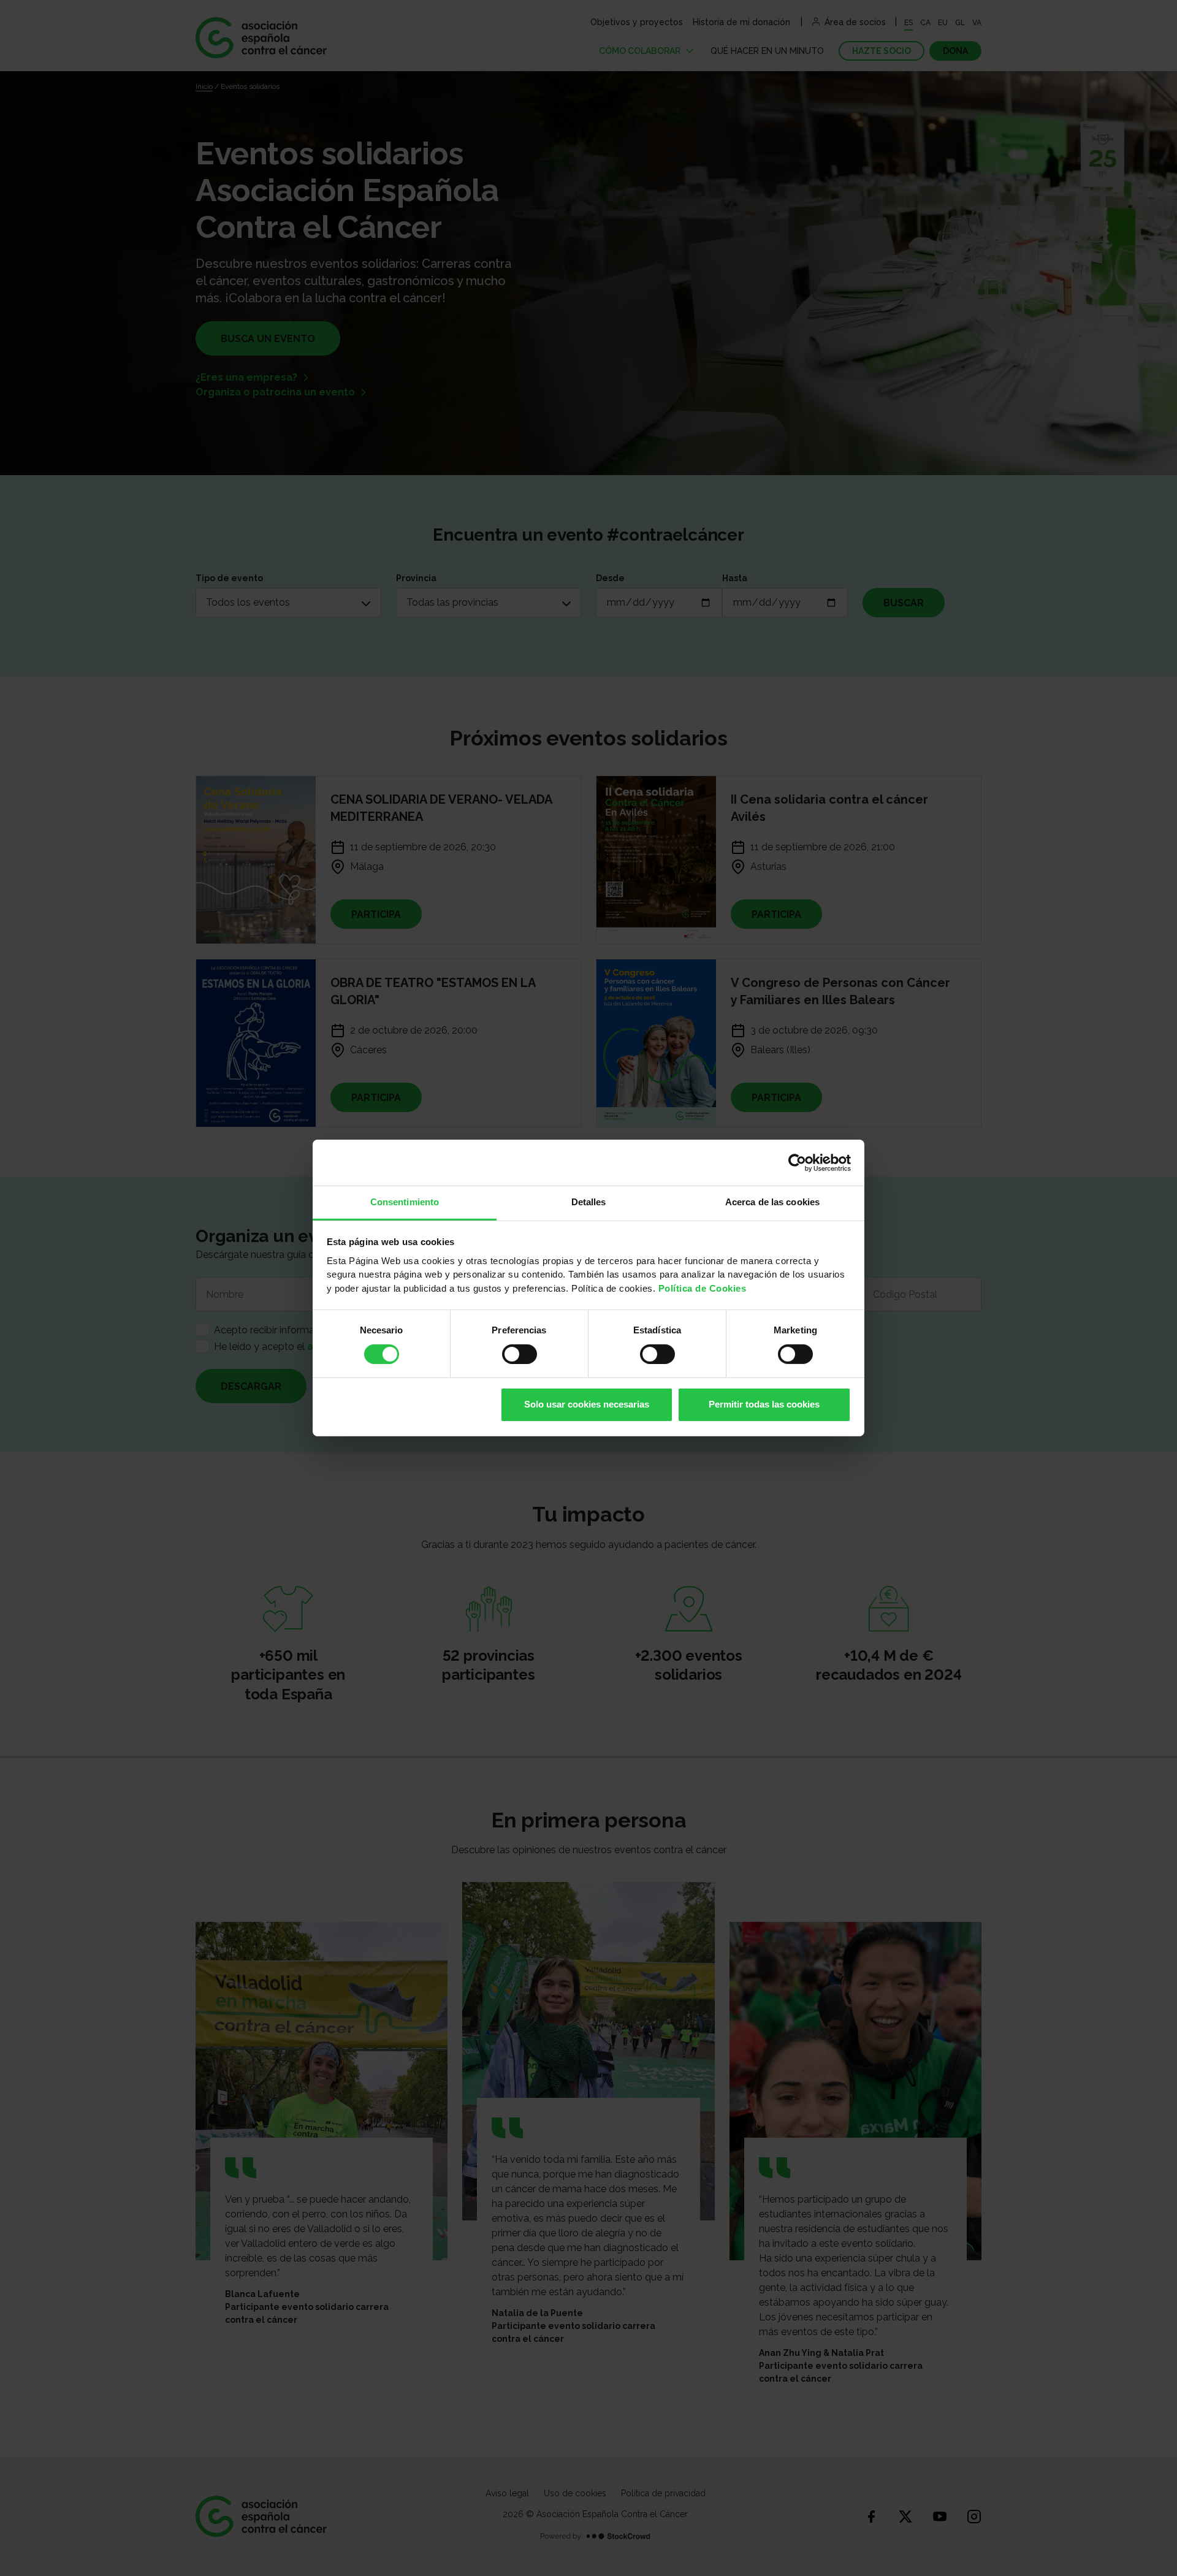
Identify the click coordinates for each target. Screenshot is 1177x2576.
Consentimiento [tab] (405, 1202)
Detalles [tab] (589, 1202)
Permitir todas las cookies (764, 1404)
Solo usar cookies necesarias (587, 1404)
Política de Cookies (703, 1288)
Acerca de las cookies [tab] (772, 1202)
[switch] (520, 1354)
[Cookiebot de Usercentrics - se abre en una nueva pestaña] (797, 1162)
